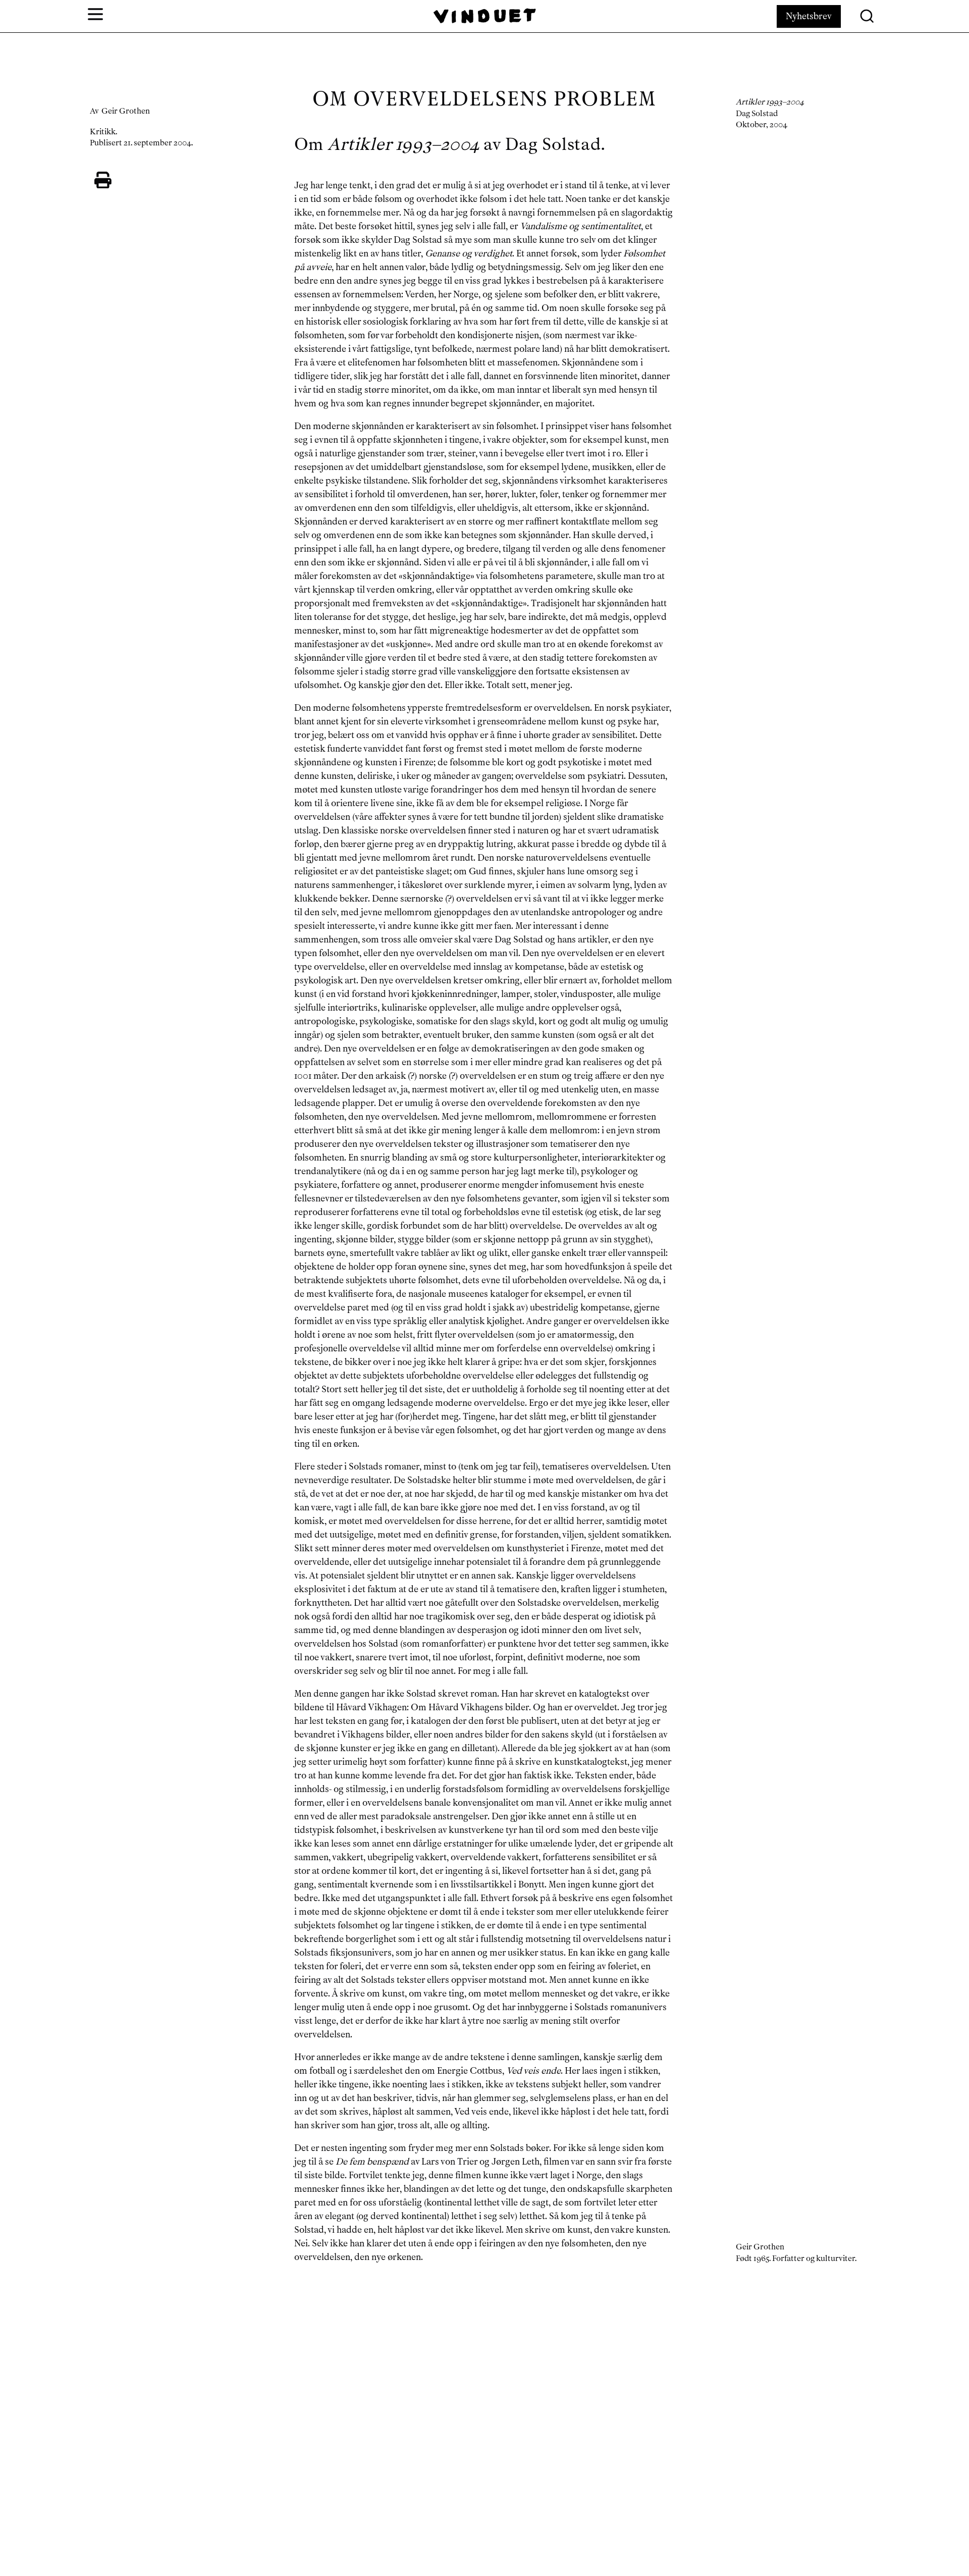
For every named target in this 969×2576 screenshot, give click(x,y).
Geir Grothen (126, 111)
